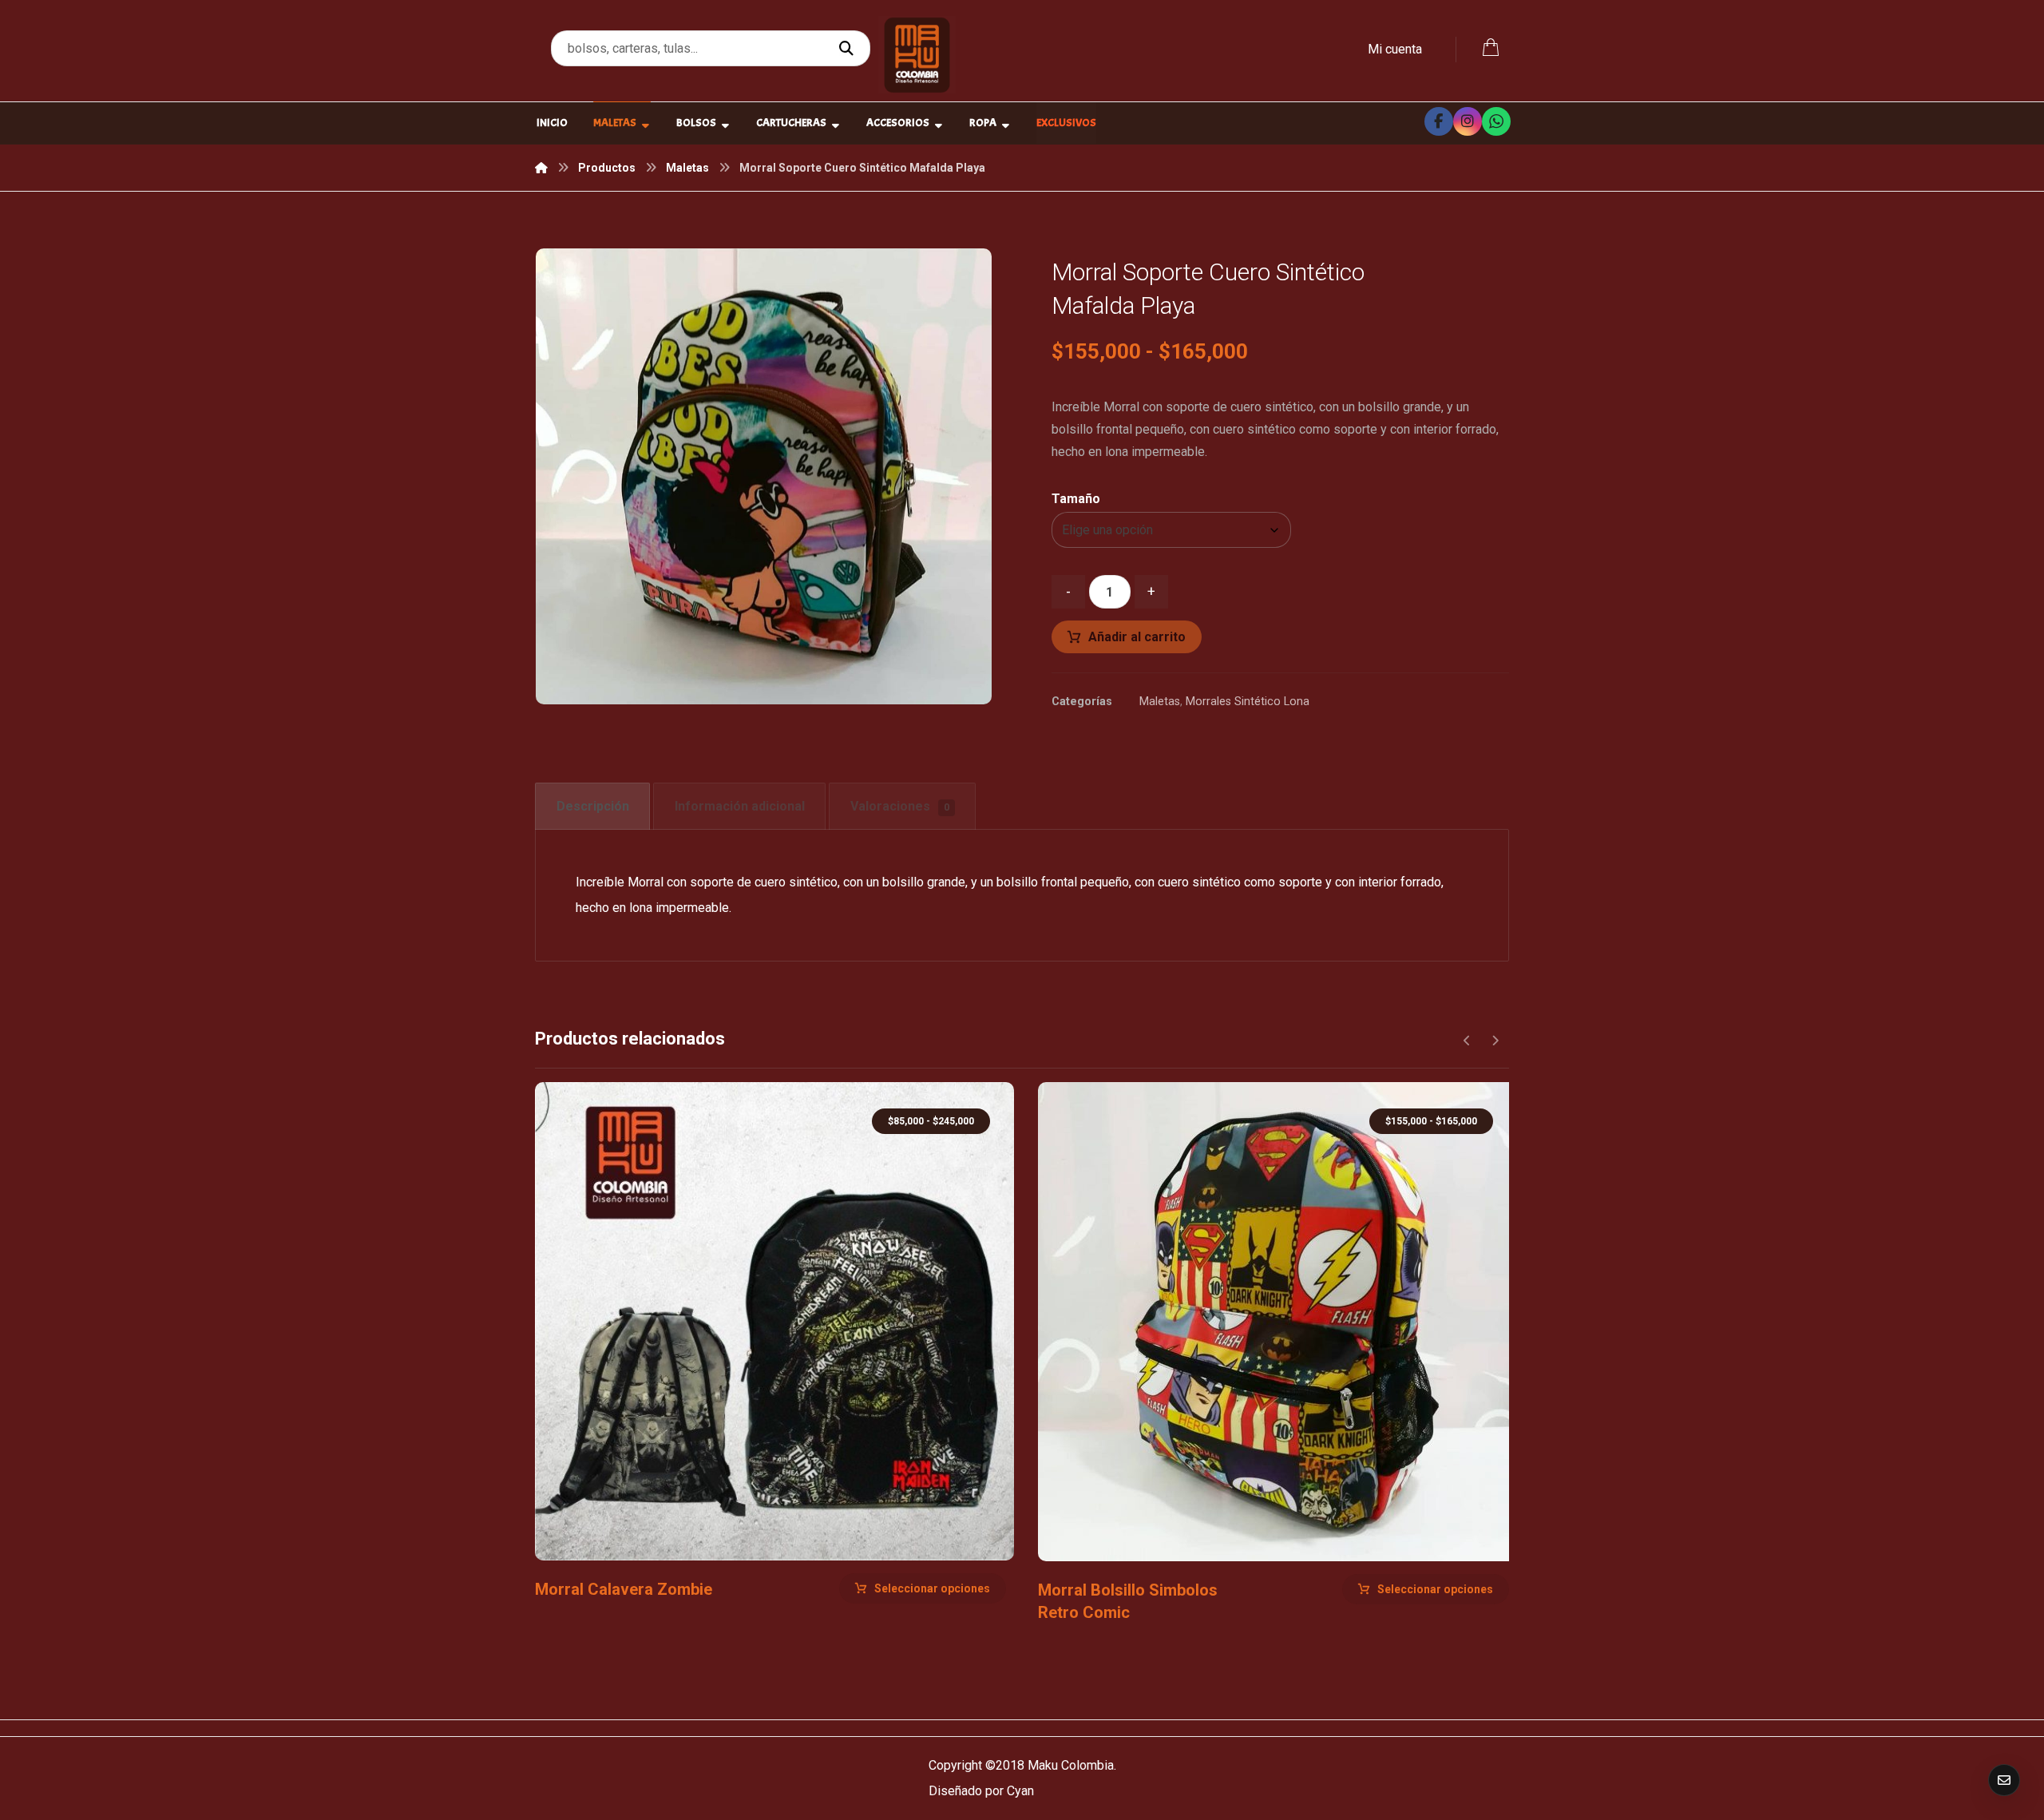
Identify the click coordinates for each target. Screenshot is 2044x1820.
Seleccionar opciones (932, 1588)
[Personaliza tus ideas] (917, 55)
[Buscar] (848, 49)
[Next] (1495, 1041)
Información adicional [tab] (740, 806)
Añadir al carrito (1137, 637)
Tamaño (1076, 499)
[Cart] (1491, 46)
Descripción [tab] (593, 806)
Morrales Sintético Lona (1248, 702)
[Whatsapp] (1496, 121)
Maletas (1160, 702)
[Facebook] (1439, 121)
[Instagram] (1468, 121)
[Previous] (1467, 1041)
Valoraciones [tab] (900, 806)
